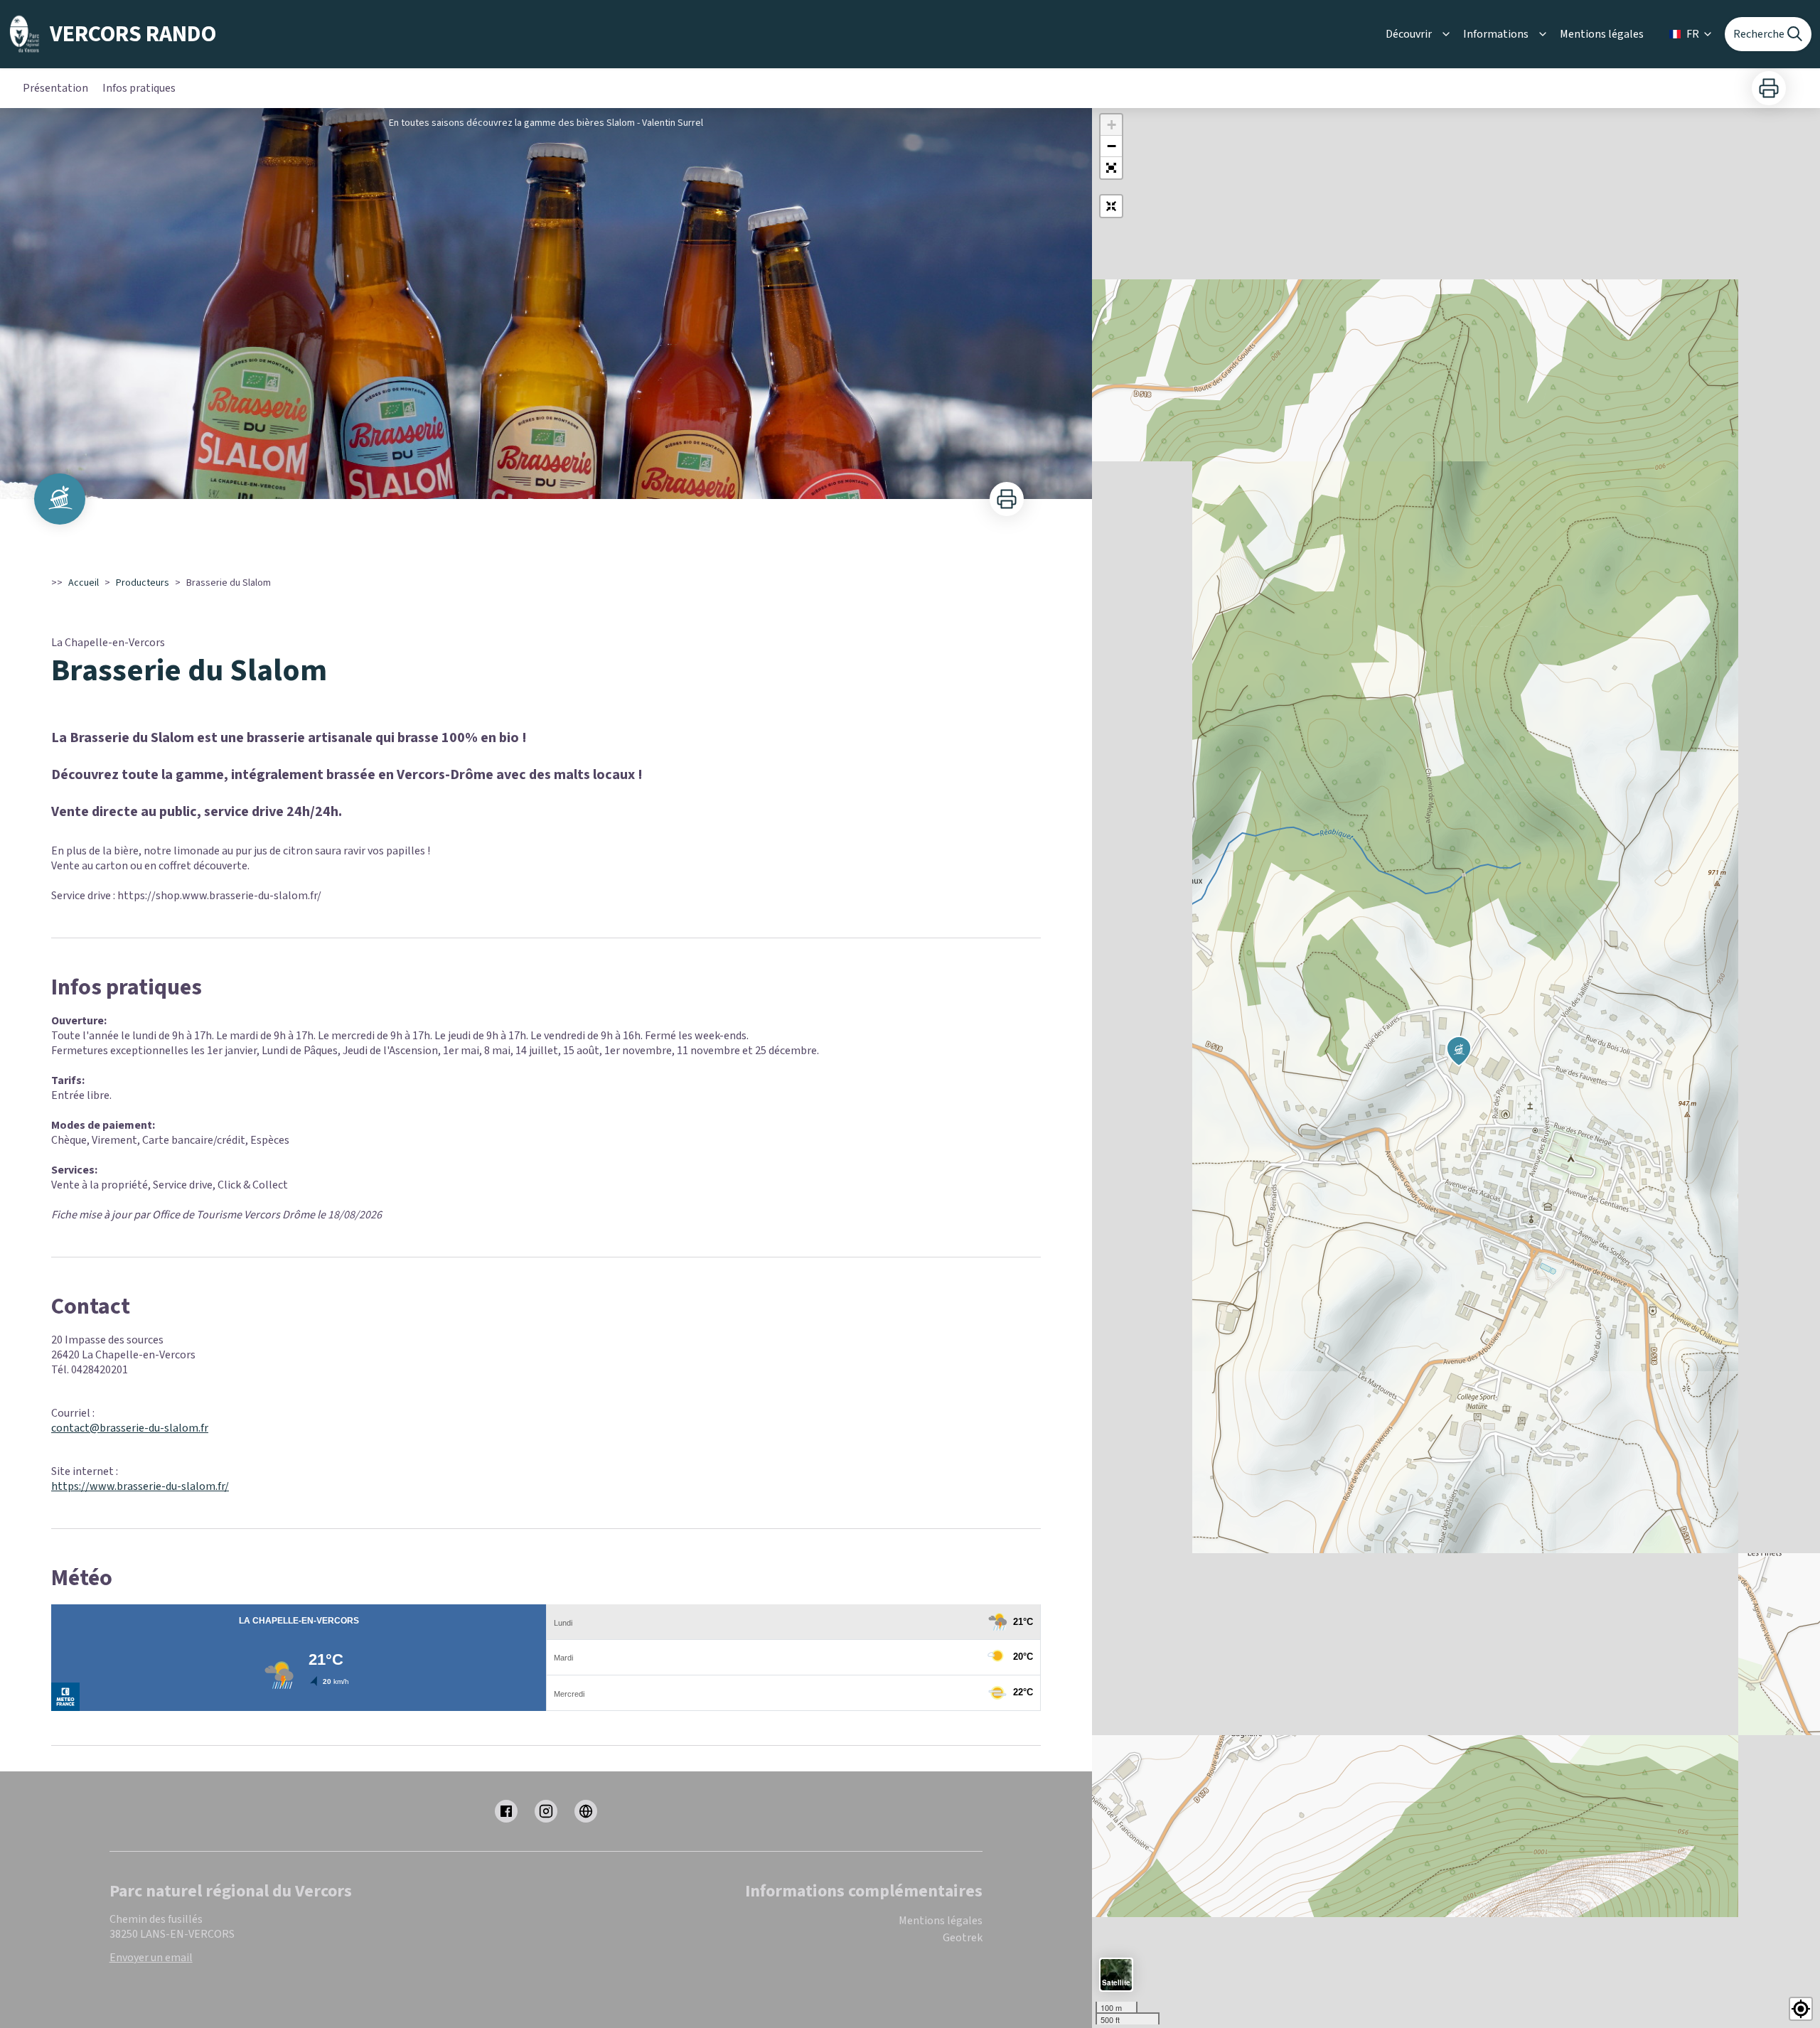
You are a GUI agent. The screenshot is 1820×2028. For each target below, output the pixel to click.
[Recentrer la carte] (1111, 206)
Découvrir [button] (1409, 34)
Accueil (84, 583)
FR (1693, 34)
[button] (1111, 168)
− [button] (1112, 146)
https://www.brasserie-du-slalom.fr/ (140, 1486)
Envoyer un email (151, 1958)
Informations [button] (1496, 34)
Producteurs (143, 583)
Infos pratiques (139, 88)
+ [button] (1112, 125)
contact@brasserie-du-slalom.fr (130, 1428)
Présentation (55, 88)
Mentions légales (1602, 34)
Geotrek (963, 1938)
